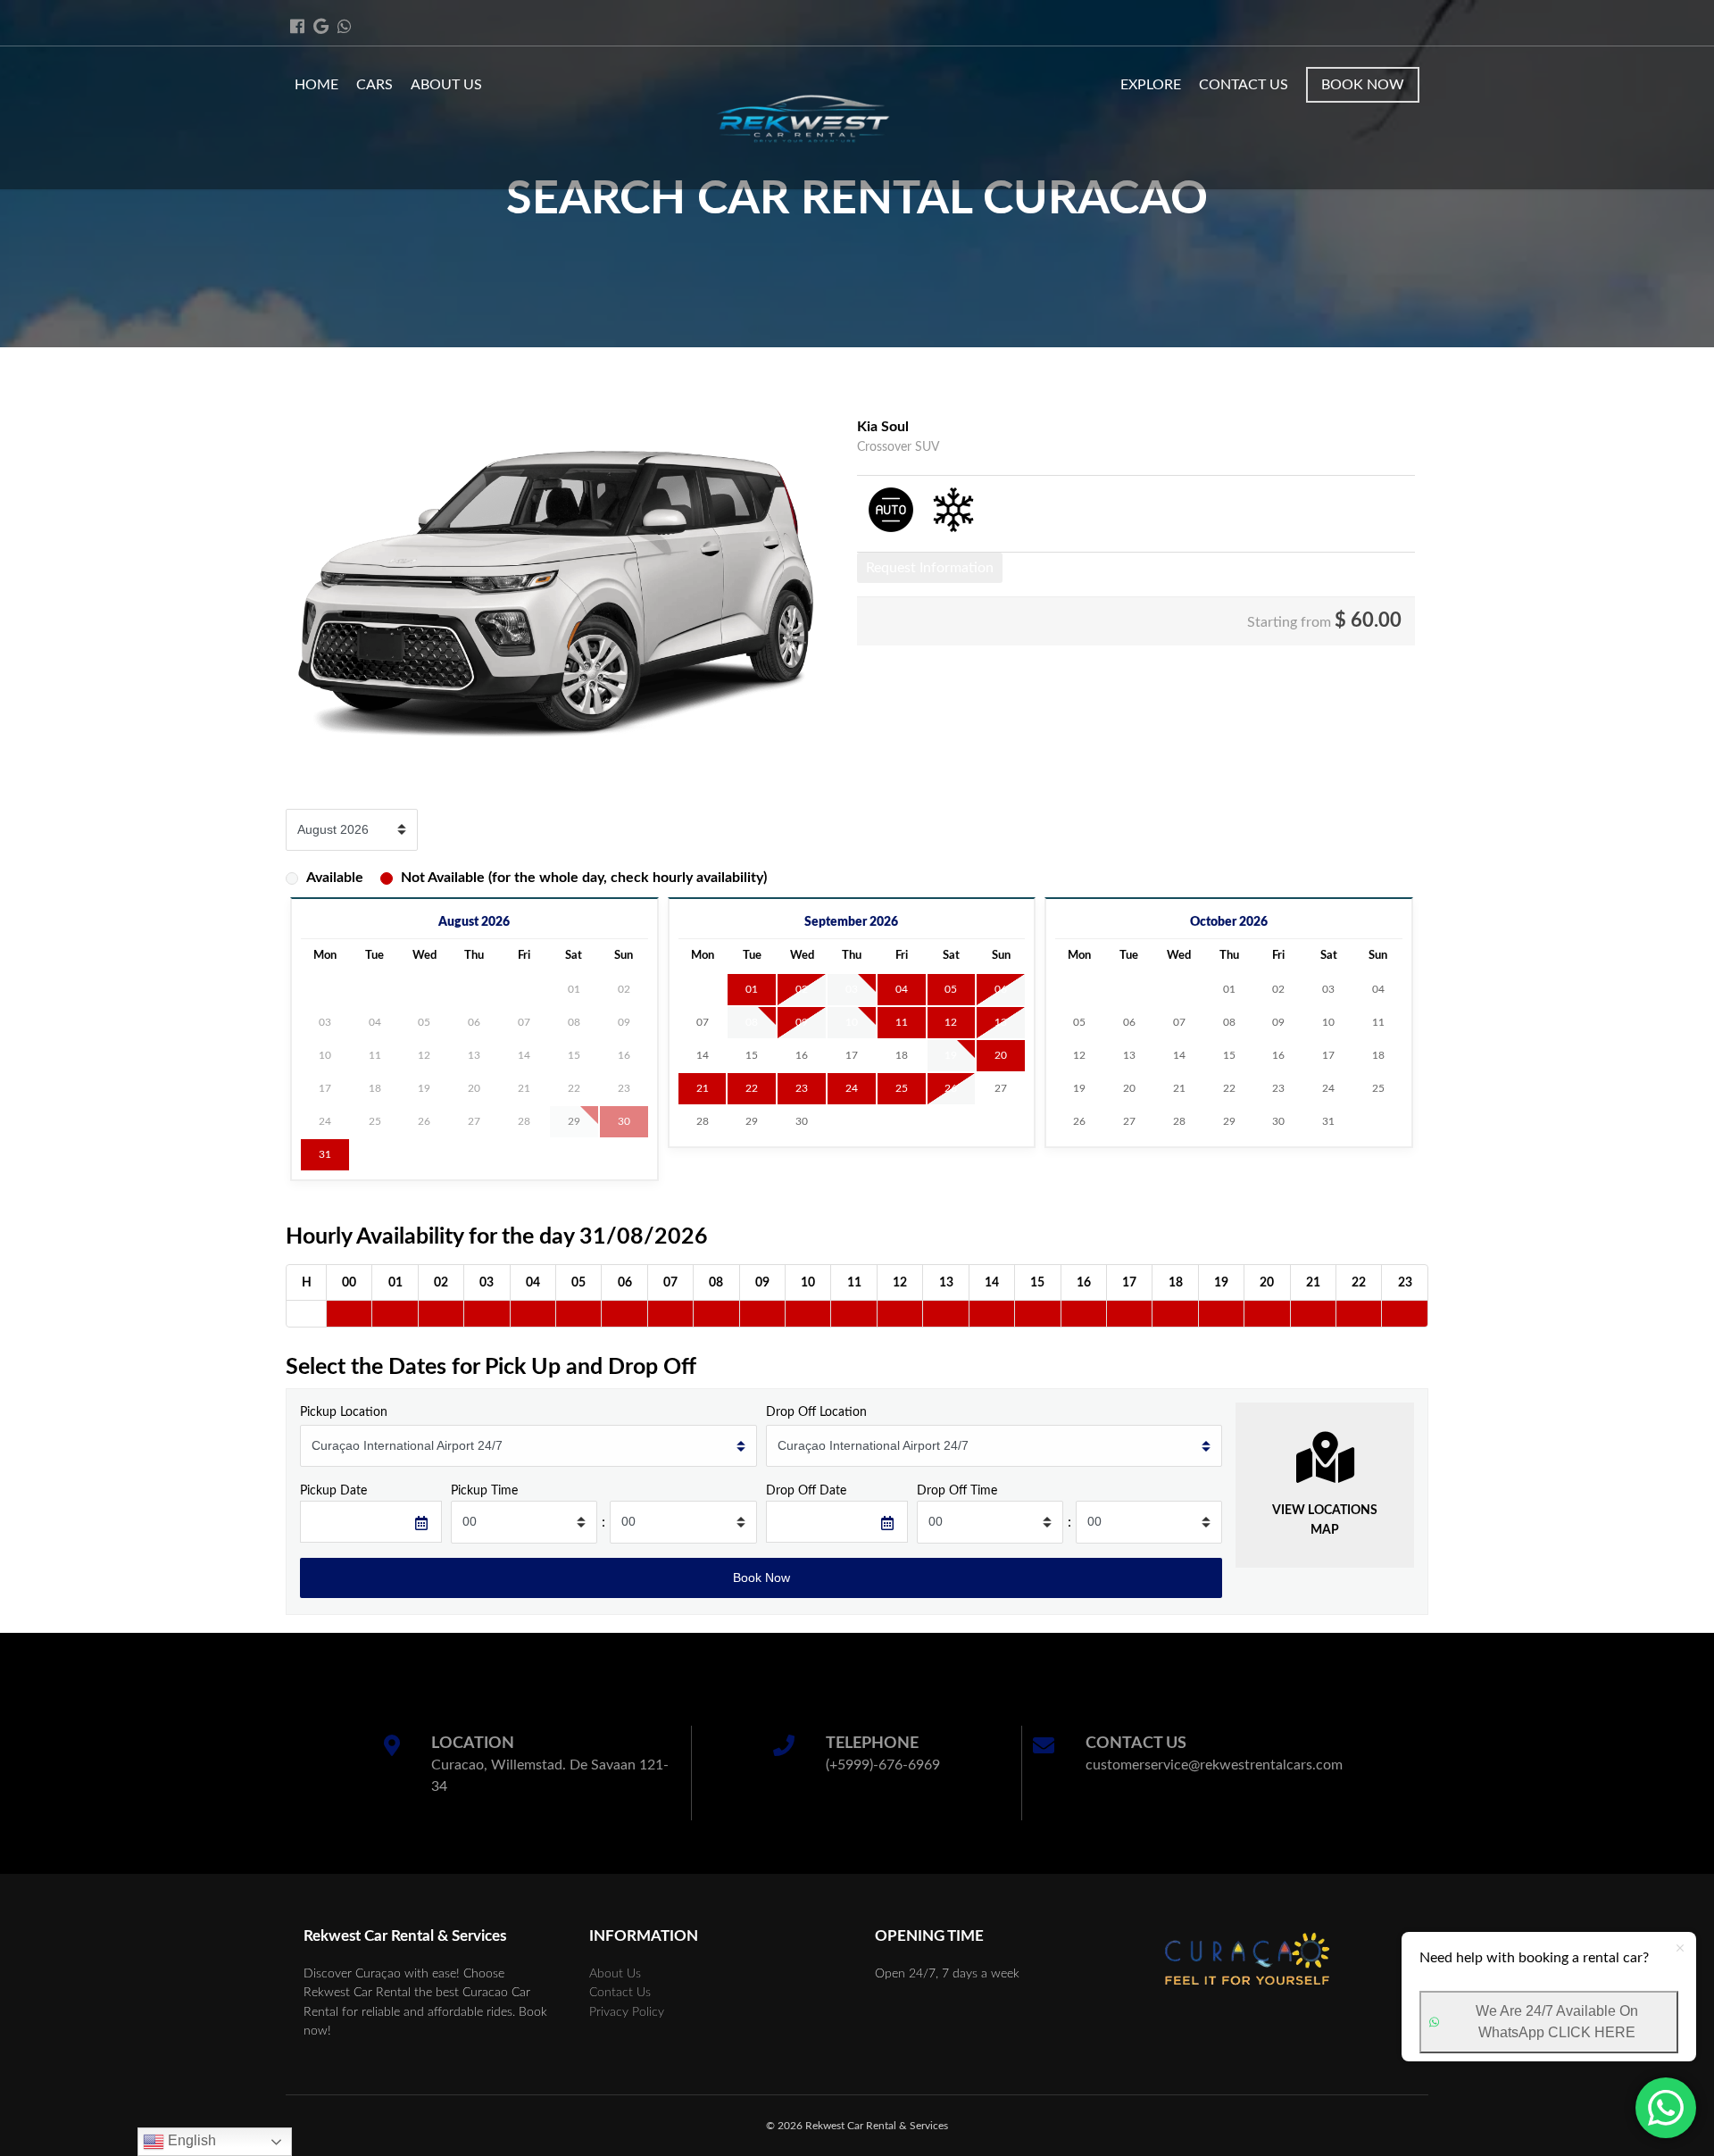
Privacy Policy (627, 2012)
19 (951, 1055)
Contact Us (1244, 85)
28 (703, 1121)
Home (316, 85)
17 (852, 1055)
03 (852, 989)
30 (802, 1121)
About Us (446, 85)
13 (1001, 1022)
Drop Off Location (816, 1412)
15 (752, 1055)
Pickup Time (484, 1490)
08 (752, 1022)
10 (852, 1022)
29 (752, 1121)
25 (902, 1088)
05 (951, 989)
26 (951, 1088)
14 (703, 1055)
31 (325, 1154)
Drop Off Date (806, 1490)
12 (951, 1022)
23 (802, 1088)
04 (902, 989)
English (190, 2140)
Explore (1151, 85)
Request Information (930, 568)
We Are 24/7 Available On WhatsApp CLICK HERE (1557, 2022)
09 (802, 1022)
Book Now (1363, 85)
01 (752, 989)
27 (1001, 1088)
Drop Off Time (957, 1490)
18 (902, 1055)
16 (802, 1055)
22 (752, 1088)
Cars (374, 85)
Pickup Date (333, 1490)
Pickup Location (344, 1412)
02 (802, 989)
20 (1001, 1055)
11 (902, 1022)
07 (703, 1022)
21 (703, 1088)
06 (1001, 989)
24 (852, 1088)
